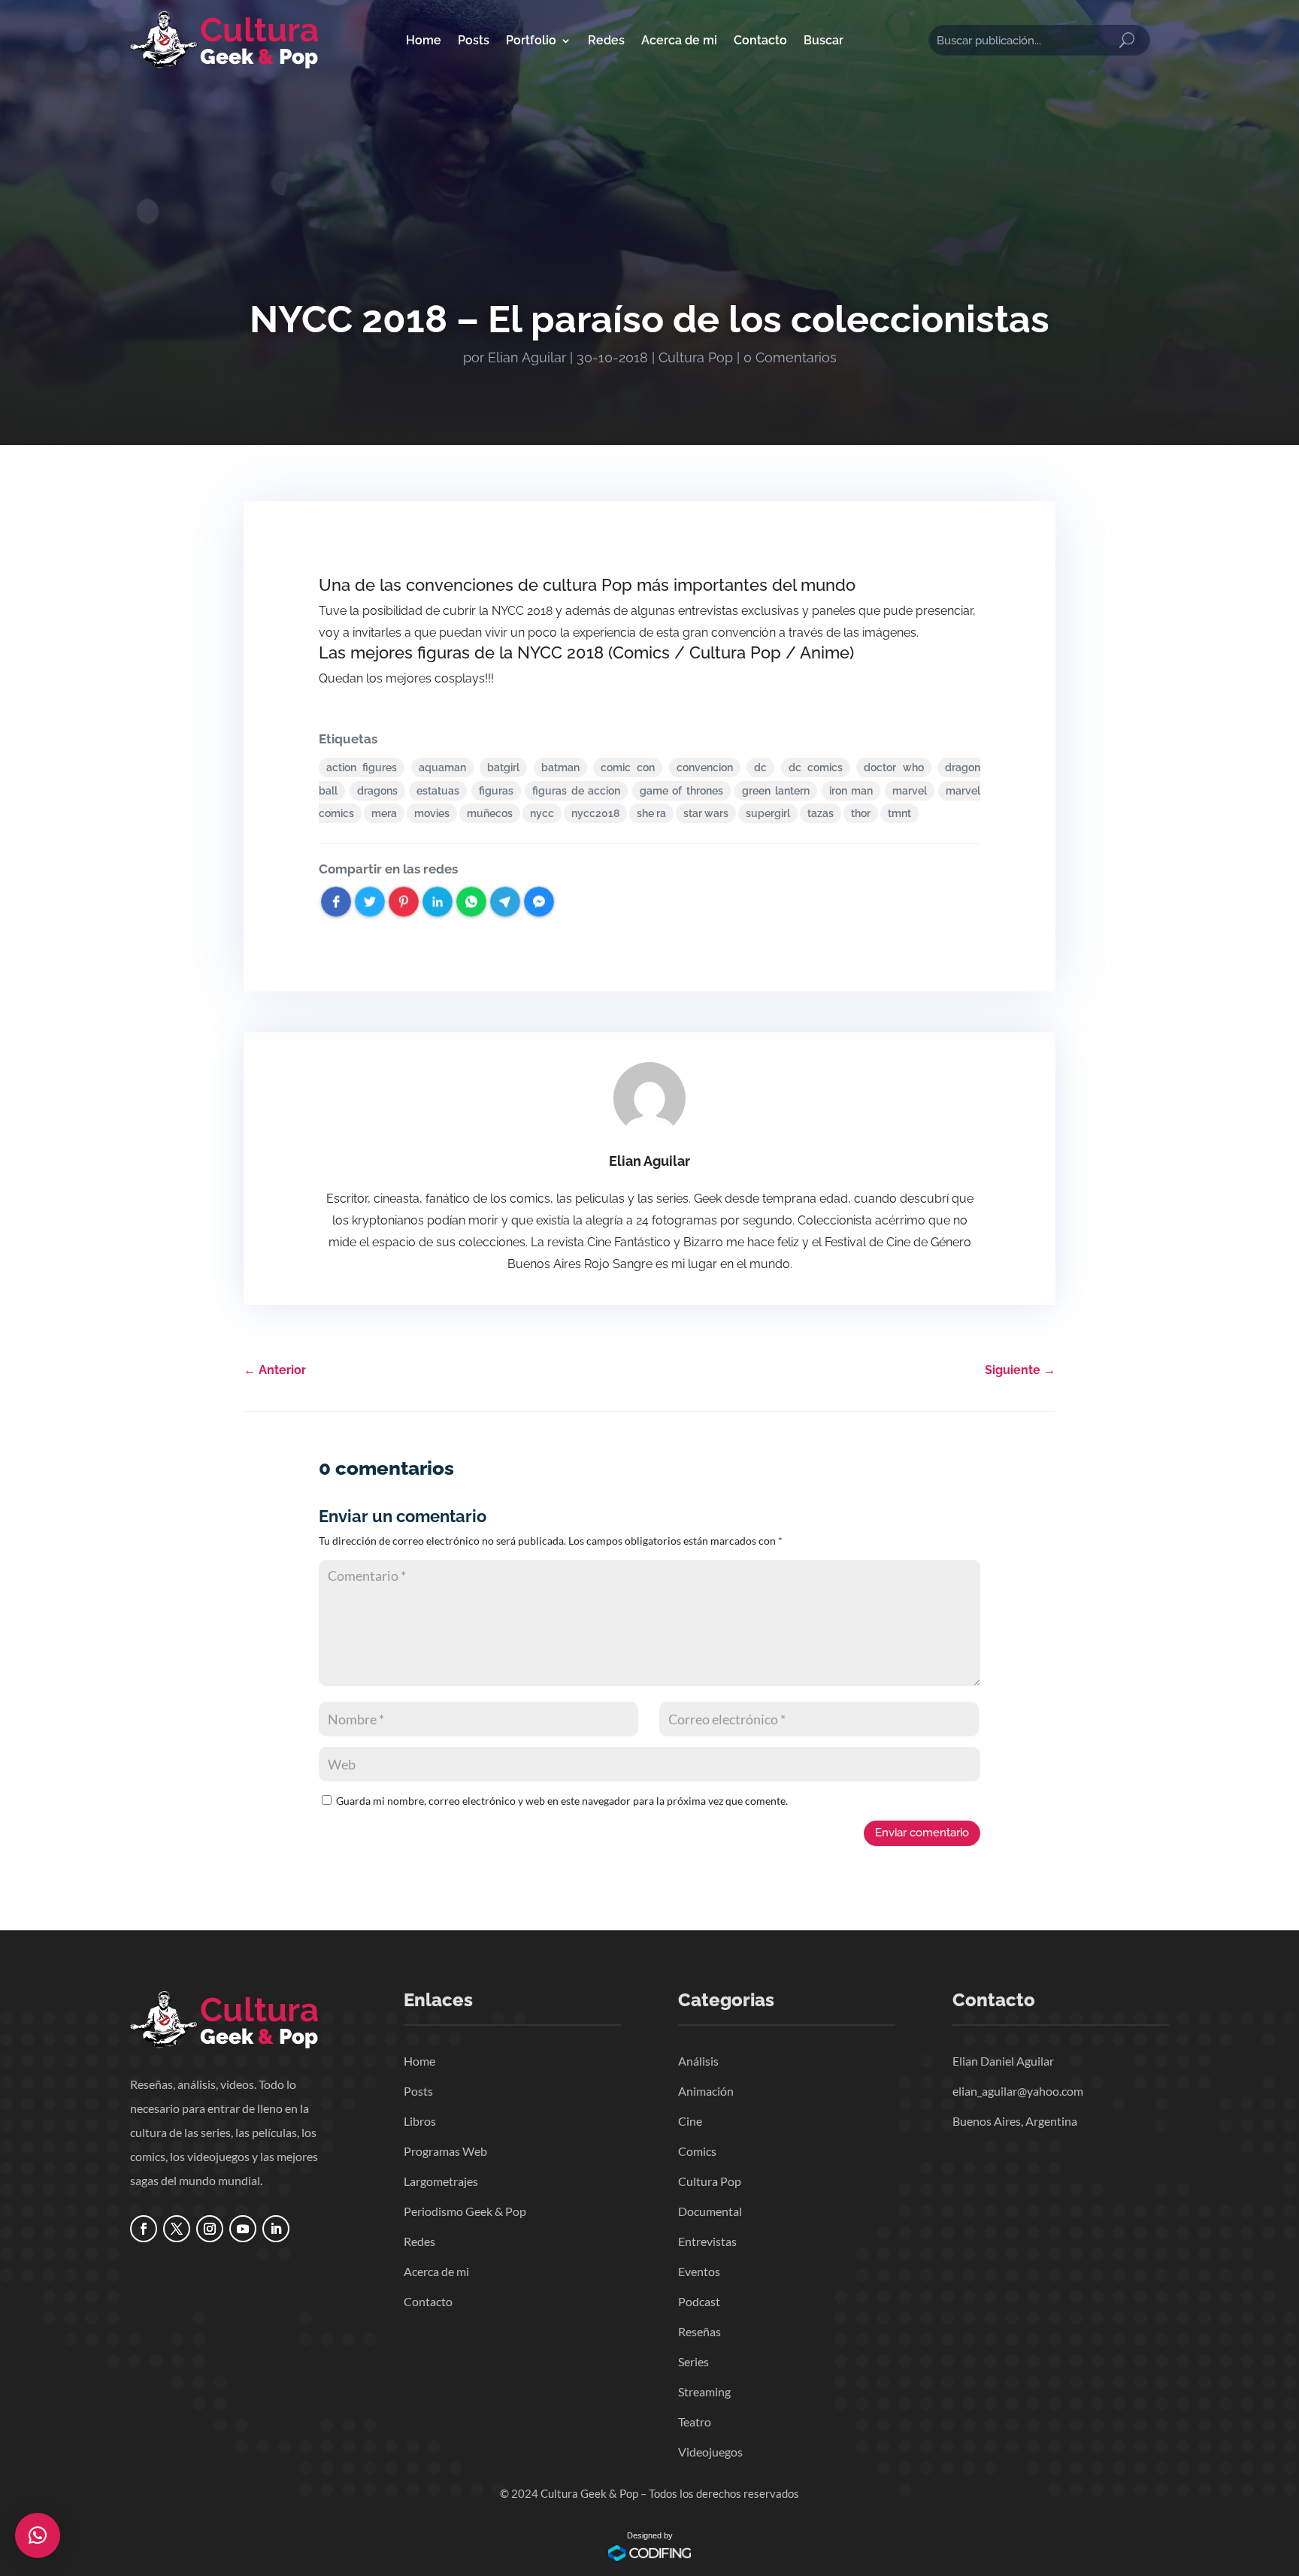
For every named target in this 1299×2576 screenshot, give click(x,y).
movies (432, 813)
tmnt (899, 813)
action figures (362, 767)
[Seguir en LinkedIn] (276, 2229)
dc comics (816, 767)
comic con (628, 767)
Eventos (699, 2271)
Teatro (695, 2422)
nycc (542, 813)
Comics (697, 2151)
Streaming (704, 2391)
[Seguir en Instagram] (210, 2229)
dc (760, 767)
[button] (38, 2535)
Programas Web (445, 2151)
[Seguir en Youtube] (243, 2229)
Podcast (699, 2301)
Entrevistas (707, 2241)
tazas (821, 813)
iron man (851, 791)
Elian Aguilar (527, 357)
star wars (706, 813)
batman (560, 767)
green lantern (776, 791)
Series (693, 2361)
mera (384, 813)
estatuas (438, 791)
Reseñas (699, 2331)
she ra (651, 813)
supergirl (768, 813)
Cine (690, 2121)
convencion (705, 767)
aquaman (442, 767)
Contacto (760, 40)
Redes (606, 40)
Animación (706, 2091)
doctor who (893, 767)
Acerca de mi (679, 40)
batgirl (503, 767)
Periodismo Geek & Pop (465, 2211)
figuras (496, 791)
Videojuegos (710, 2452)
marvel (910, 791)
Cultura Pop (696, 357)
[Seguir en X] (177, 2229)
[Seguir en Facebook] (144, 2229)
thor (861, 813)
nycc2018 (595, 813)
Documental (710, 2211)
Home (424, 40)
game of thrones (681, 791)
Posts (474, 40)
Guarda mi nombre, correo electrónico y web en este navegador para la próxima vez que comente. (562, 1801)
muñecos (490, 813)
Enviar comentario (922, 1833)
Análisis (698, 2061)
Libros (420, 2121)
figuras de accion (576, 791)
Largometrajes (441, 2181)
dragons (377, 791)
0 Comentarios (790, 357)
